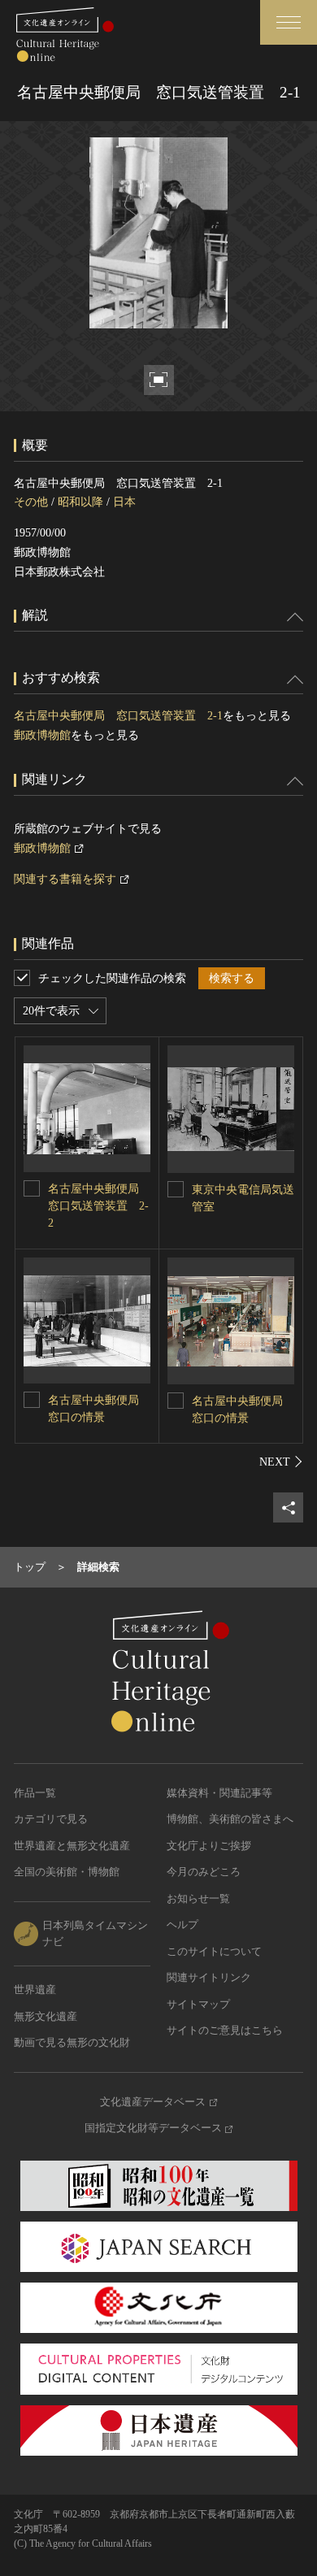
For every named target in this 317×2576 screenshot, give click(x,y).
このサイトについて (214, 1951)
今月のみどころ (204, 1872)
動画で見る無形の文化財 (72, 2042)
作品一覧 (35, 1793)
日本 (124, 502)
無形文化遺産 (46, 2016)
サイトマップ (198, 2004)
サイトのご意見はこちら (225, 2030)
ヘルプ (182, 1924)
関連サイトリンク (209, 1977)
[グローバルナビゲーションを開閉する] (289, 22)
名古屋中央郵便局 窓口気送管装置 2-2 (99, 1206)
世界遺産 (35, 1990)
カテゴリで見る (51, 1819)
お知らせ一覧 (198, 1898)
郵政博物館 (42, 735)
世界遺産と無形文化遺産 (72, 1846)
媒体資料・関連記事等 (219, 1793)
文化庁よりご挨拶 (209, 1846)
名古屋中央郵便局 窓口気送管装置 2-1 (118, 716)
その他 (31, 502)
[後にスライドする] (281, 1462)
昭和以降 (80, 502)
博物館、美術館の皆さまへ (230, 1819)
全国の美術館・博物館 (67, 1872)
